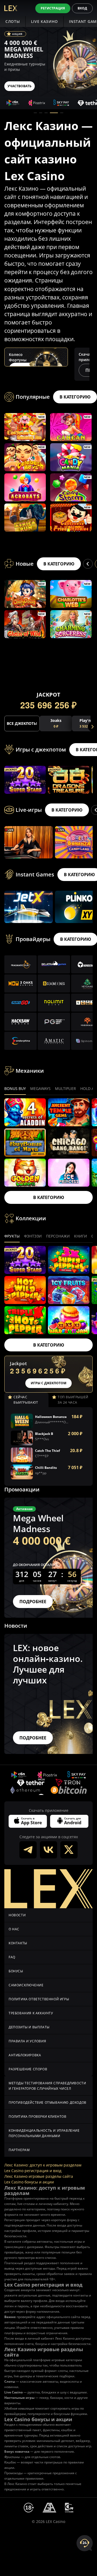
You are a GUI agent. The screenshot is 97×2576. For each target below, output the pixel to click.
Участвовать (20, 86)
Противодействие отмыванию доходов (48, 2103)
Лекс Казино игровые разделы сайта (39, 2176)
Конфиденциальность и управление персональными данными (44, 2133)
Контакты (18, 1943)
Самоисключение (26, 1985)
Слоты (13, 21)
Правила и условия (27, 2041)
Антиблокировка (25, 2055)
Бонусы (16, 1971)
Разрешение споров (28, 2069)
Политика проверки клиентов (38, 2117)
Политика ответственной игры (39, 1999)
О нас (14, 1929)
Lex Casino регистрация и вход (33, 2171)
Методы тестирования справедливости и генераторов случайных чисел (47, 2086)
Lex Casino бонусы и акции (29, 2182)
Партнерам (19, 2150)
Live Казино (45, 21)
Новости (17, 1915)
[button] (35, 113)
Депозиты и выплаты (29, 2027)
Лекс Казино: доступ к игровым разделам (43, 2165)
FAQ (12, 1957)
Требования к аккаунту (31, 2013)
